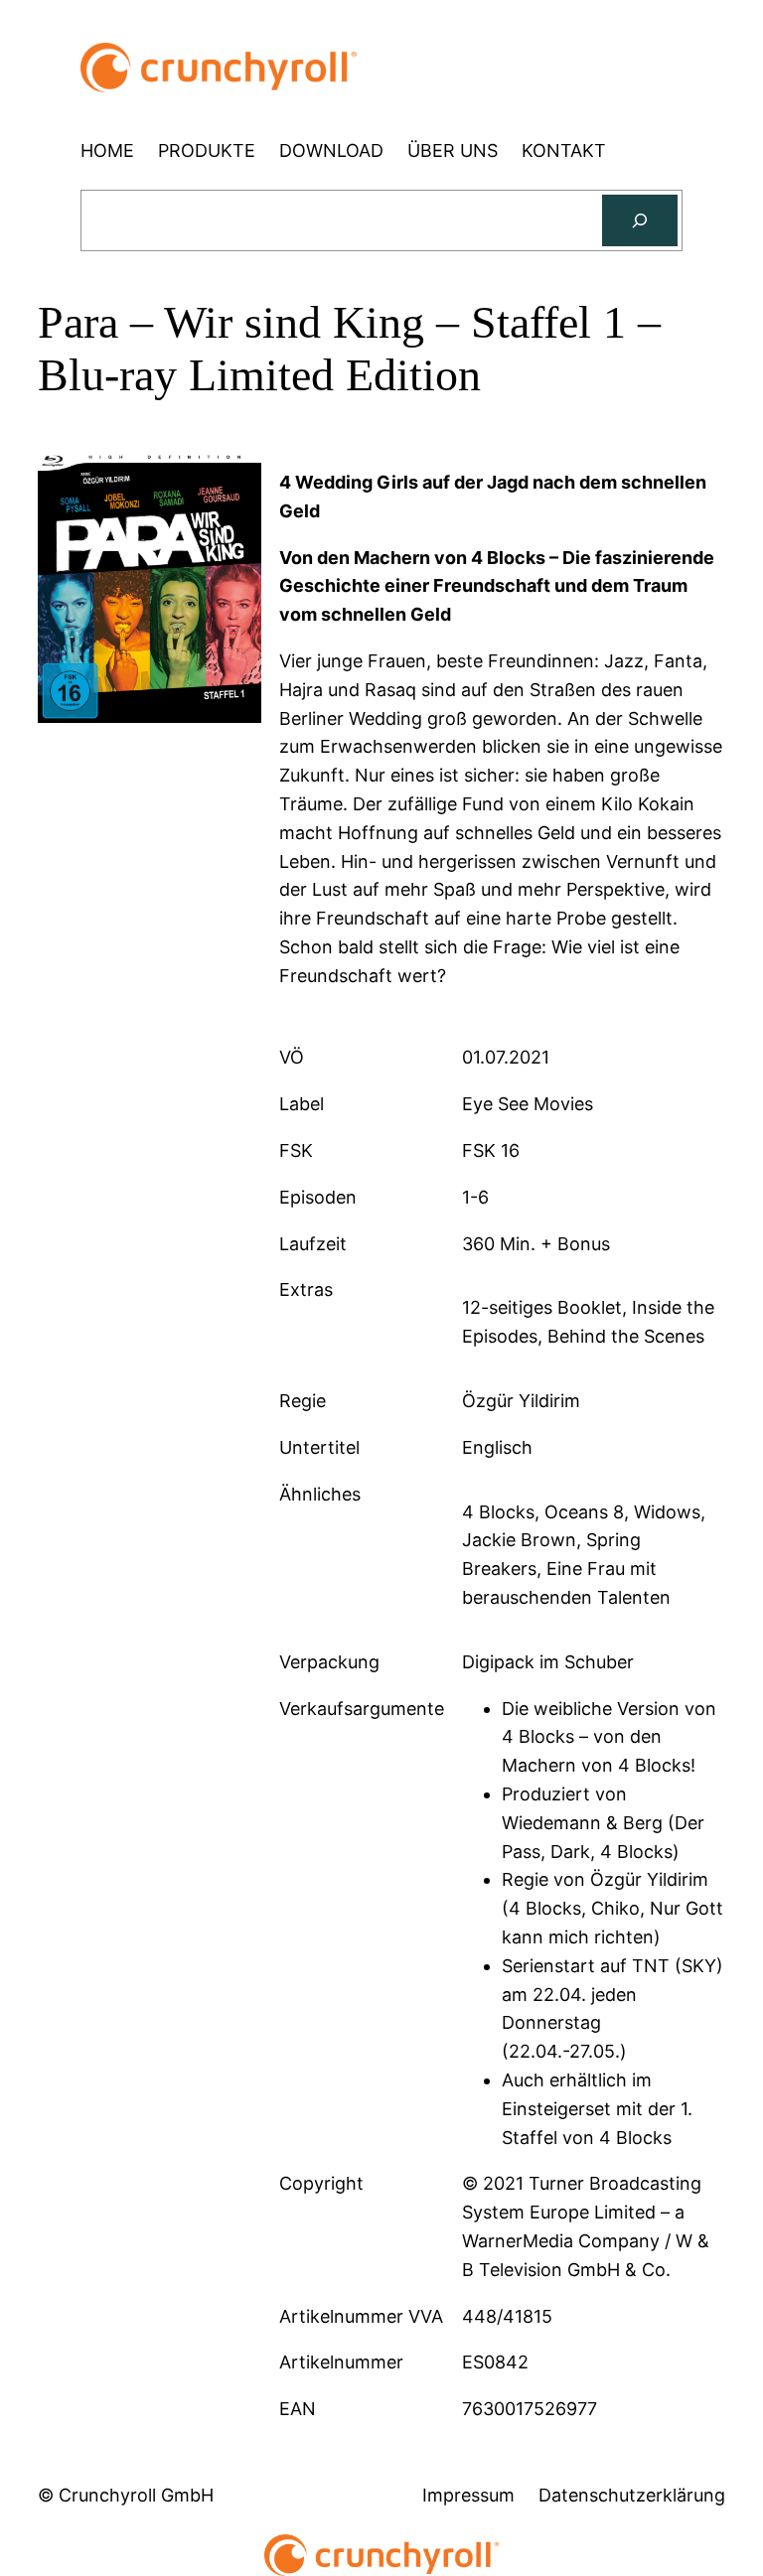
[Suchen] (640, 220)
